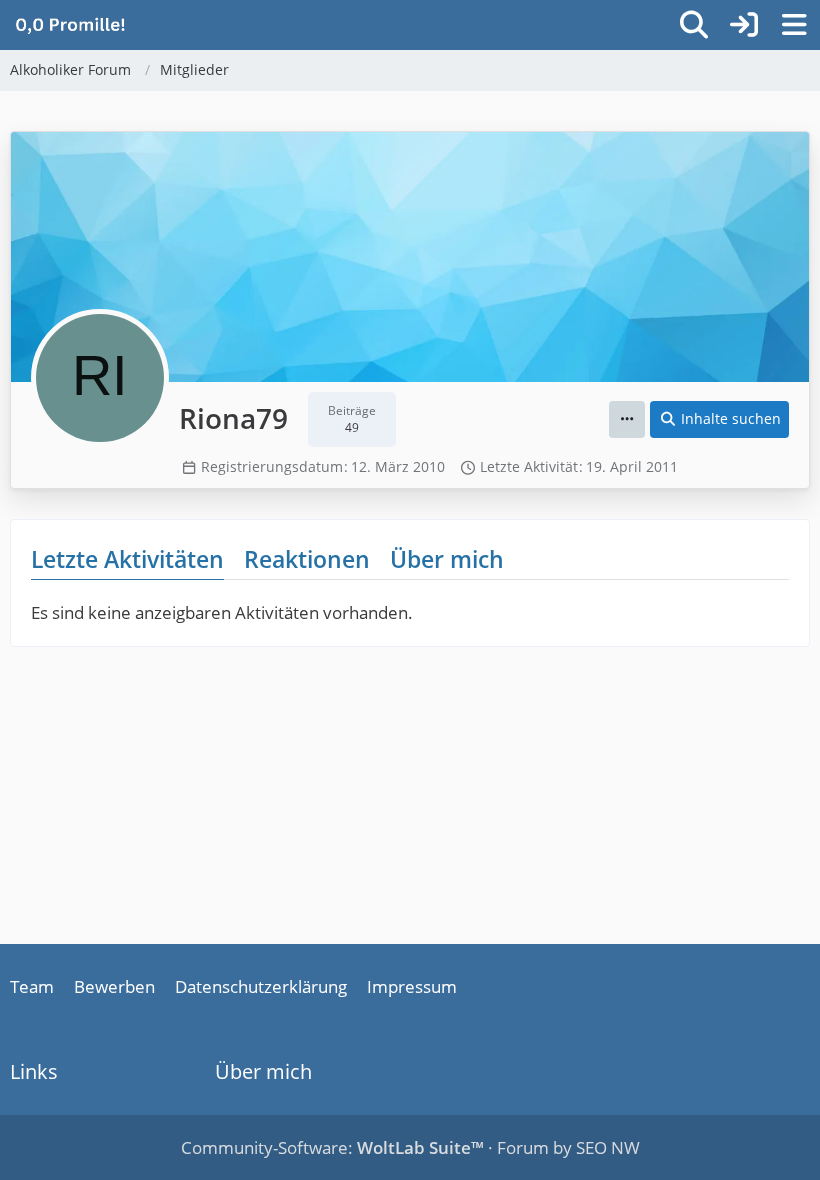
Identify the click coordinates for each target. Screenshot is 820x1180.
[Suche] (694, 25)
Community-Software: (332, 1147)
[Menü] (794, 25)
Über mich (447, 559)
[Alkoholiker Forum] (70, 24)
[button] (627, 419)
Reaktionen (307, 559)
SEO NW (608, 1147)
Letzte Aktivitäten (127, 559)
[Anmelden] (744, 25)
